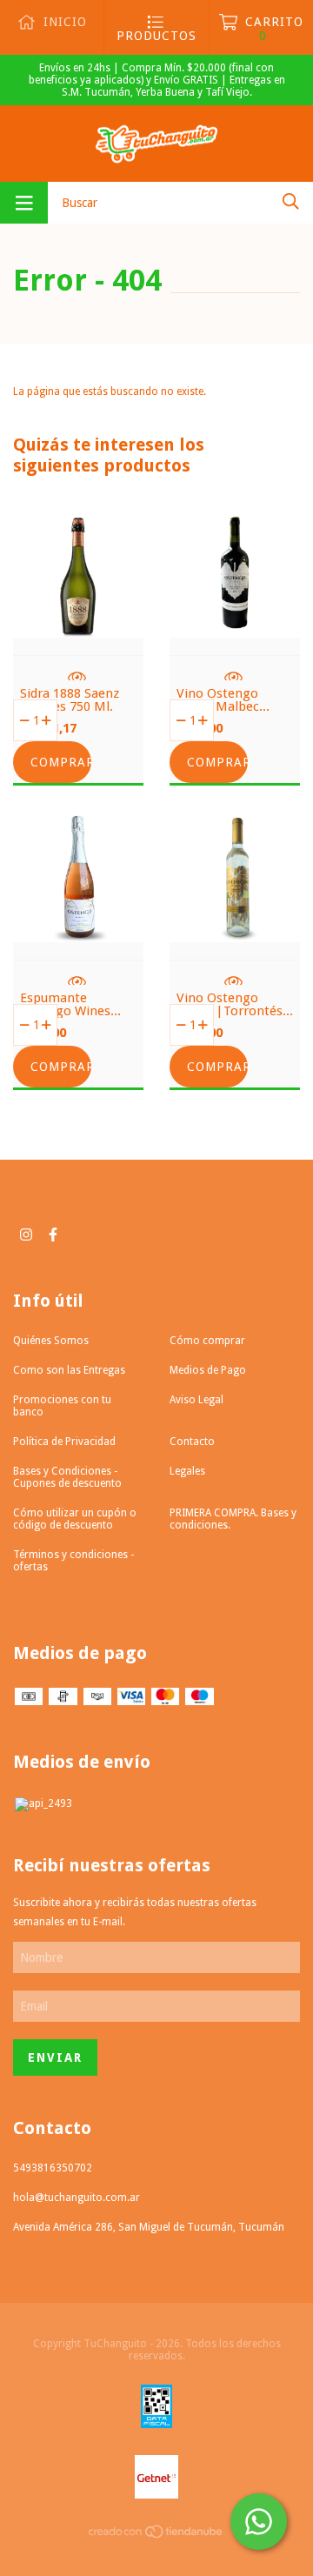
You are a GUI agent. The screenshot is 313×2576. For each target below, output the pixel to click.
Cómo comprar (207, 1341)
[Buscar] (291, 201)
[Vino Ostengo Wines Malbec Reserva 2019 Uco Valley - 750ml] (235, 625)
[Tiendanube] (156, 2535)
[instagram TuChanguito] (26, 1234)
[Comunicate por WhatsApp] (259, 2522)
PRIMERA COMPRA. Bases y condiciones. (233, 1519)
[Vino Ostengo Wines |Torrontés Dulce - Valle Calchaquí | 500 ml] (235, 929)
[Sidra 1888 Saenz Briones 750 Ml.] (78, 625)
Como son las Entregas (69, 1370)
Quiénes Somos (51, 1341)
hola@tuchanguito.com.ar (77, 2198)
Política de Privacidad (64, 1442)
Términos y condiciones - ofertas (73, 1561)
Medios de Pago (208, 1370)
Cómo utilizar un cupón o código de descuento (75, 1519)
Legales (187, 1471)
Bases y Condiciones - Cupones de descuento (67, 1477)
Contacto (192, 1442)
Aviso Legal (196, 1400)
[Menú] (24, 203)
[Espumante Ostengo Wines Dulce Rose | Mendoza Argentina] (78, 929)
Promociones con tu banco (62, 1406)
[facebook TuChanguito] (53, 1234)
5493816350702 (53, 2168)
